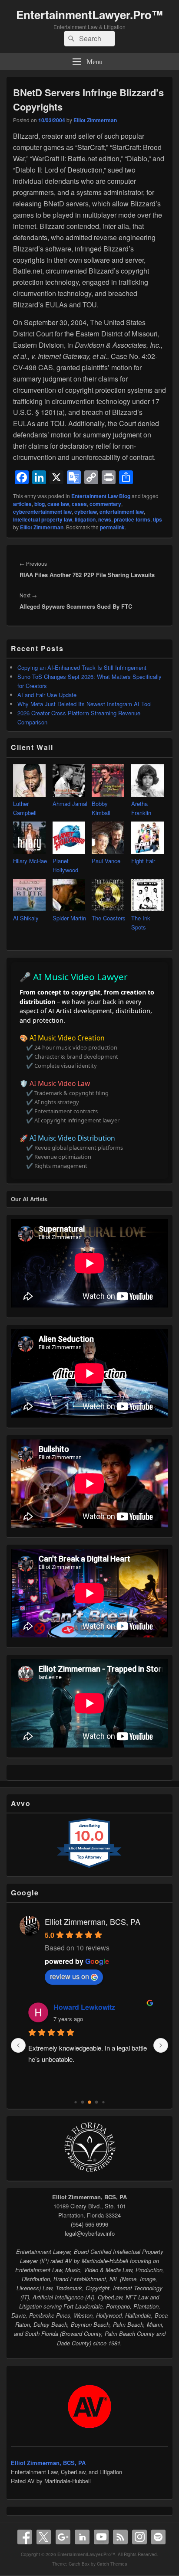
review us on (70, 1976)
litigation (85, 519)
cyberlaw (86, 512)
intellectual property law (43, 519)
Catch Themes (112, 2564)
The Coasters (109, 918)
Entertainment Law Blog (101, 496)
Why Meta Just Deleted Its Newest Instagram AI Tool (85, 704)
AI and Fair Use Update (47, 695)
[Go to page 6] (89, 2103)
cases (79, 504)
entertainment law (122, 512)
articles (22, 504)
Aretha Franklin (141, 808)
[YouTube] (101, 2537)
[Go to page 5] (83, 2102)
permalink (112, 527)
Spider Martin (69, 918)
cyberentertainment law (42, 512)
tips (157, 519)
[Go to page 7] (97, 2102)
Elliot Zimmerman (95, 120)
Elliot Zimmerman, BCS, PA (93, 1921)
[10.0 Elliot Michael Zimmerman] (90, 1867)
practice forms (132, 519)
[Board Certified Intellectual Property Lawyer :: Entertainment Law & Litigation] (89, 2171)
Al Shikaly (26, 918)
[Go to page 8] (103, 2102)
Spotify (159, 2537)
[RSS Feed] (120, 2537)
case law (58, 504)
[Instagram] (139, 2537)
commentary (105, 504)
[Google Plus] (63, 2537)
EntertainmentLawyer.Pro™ (89, 15)
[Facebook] (25, 2537)
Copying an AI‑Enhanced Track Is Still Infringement (82, 667)
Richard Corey (77, 2007)
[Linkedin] (82, 2537)
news (105, 519)
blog (40, 504)
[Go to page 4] (75, 2102)
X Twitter (44, 2537)
